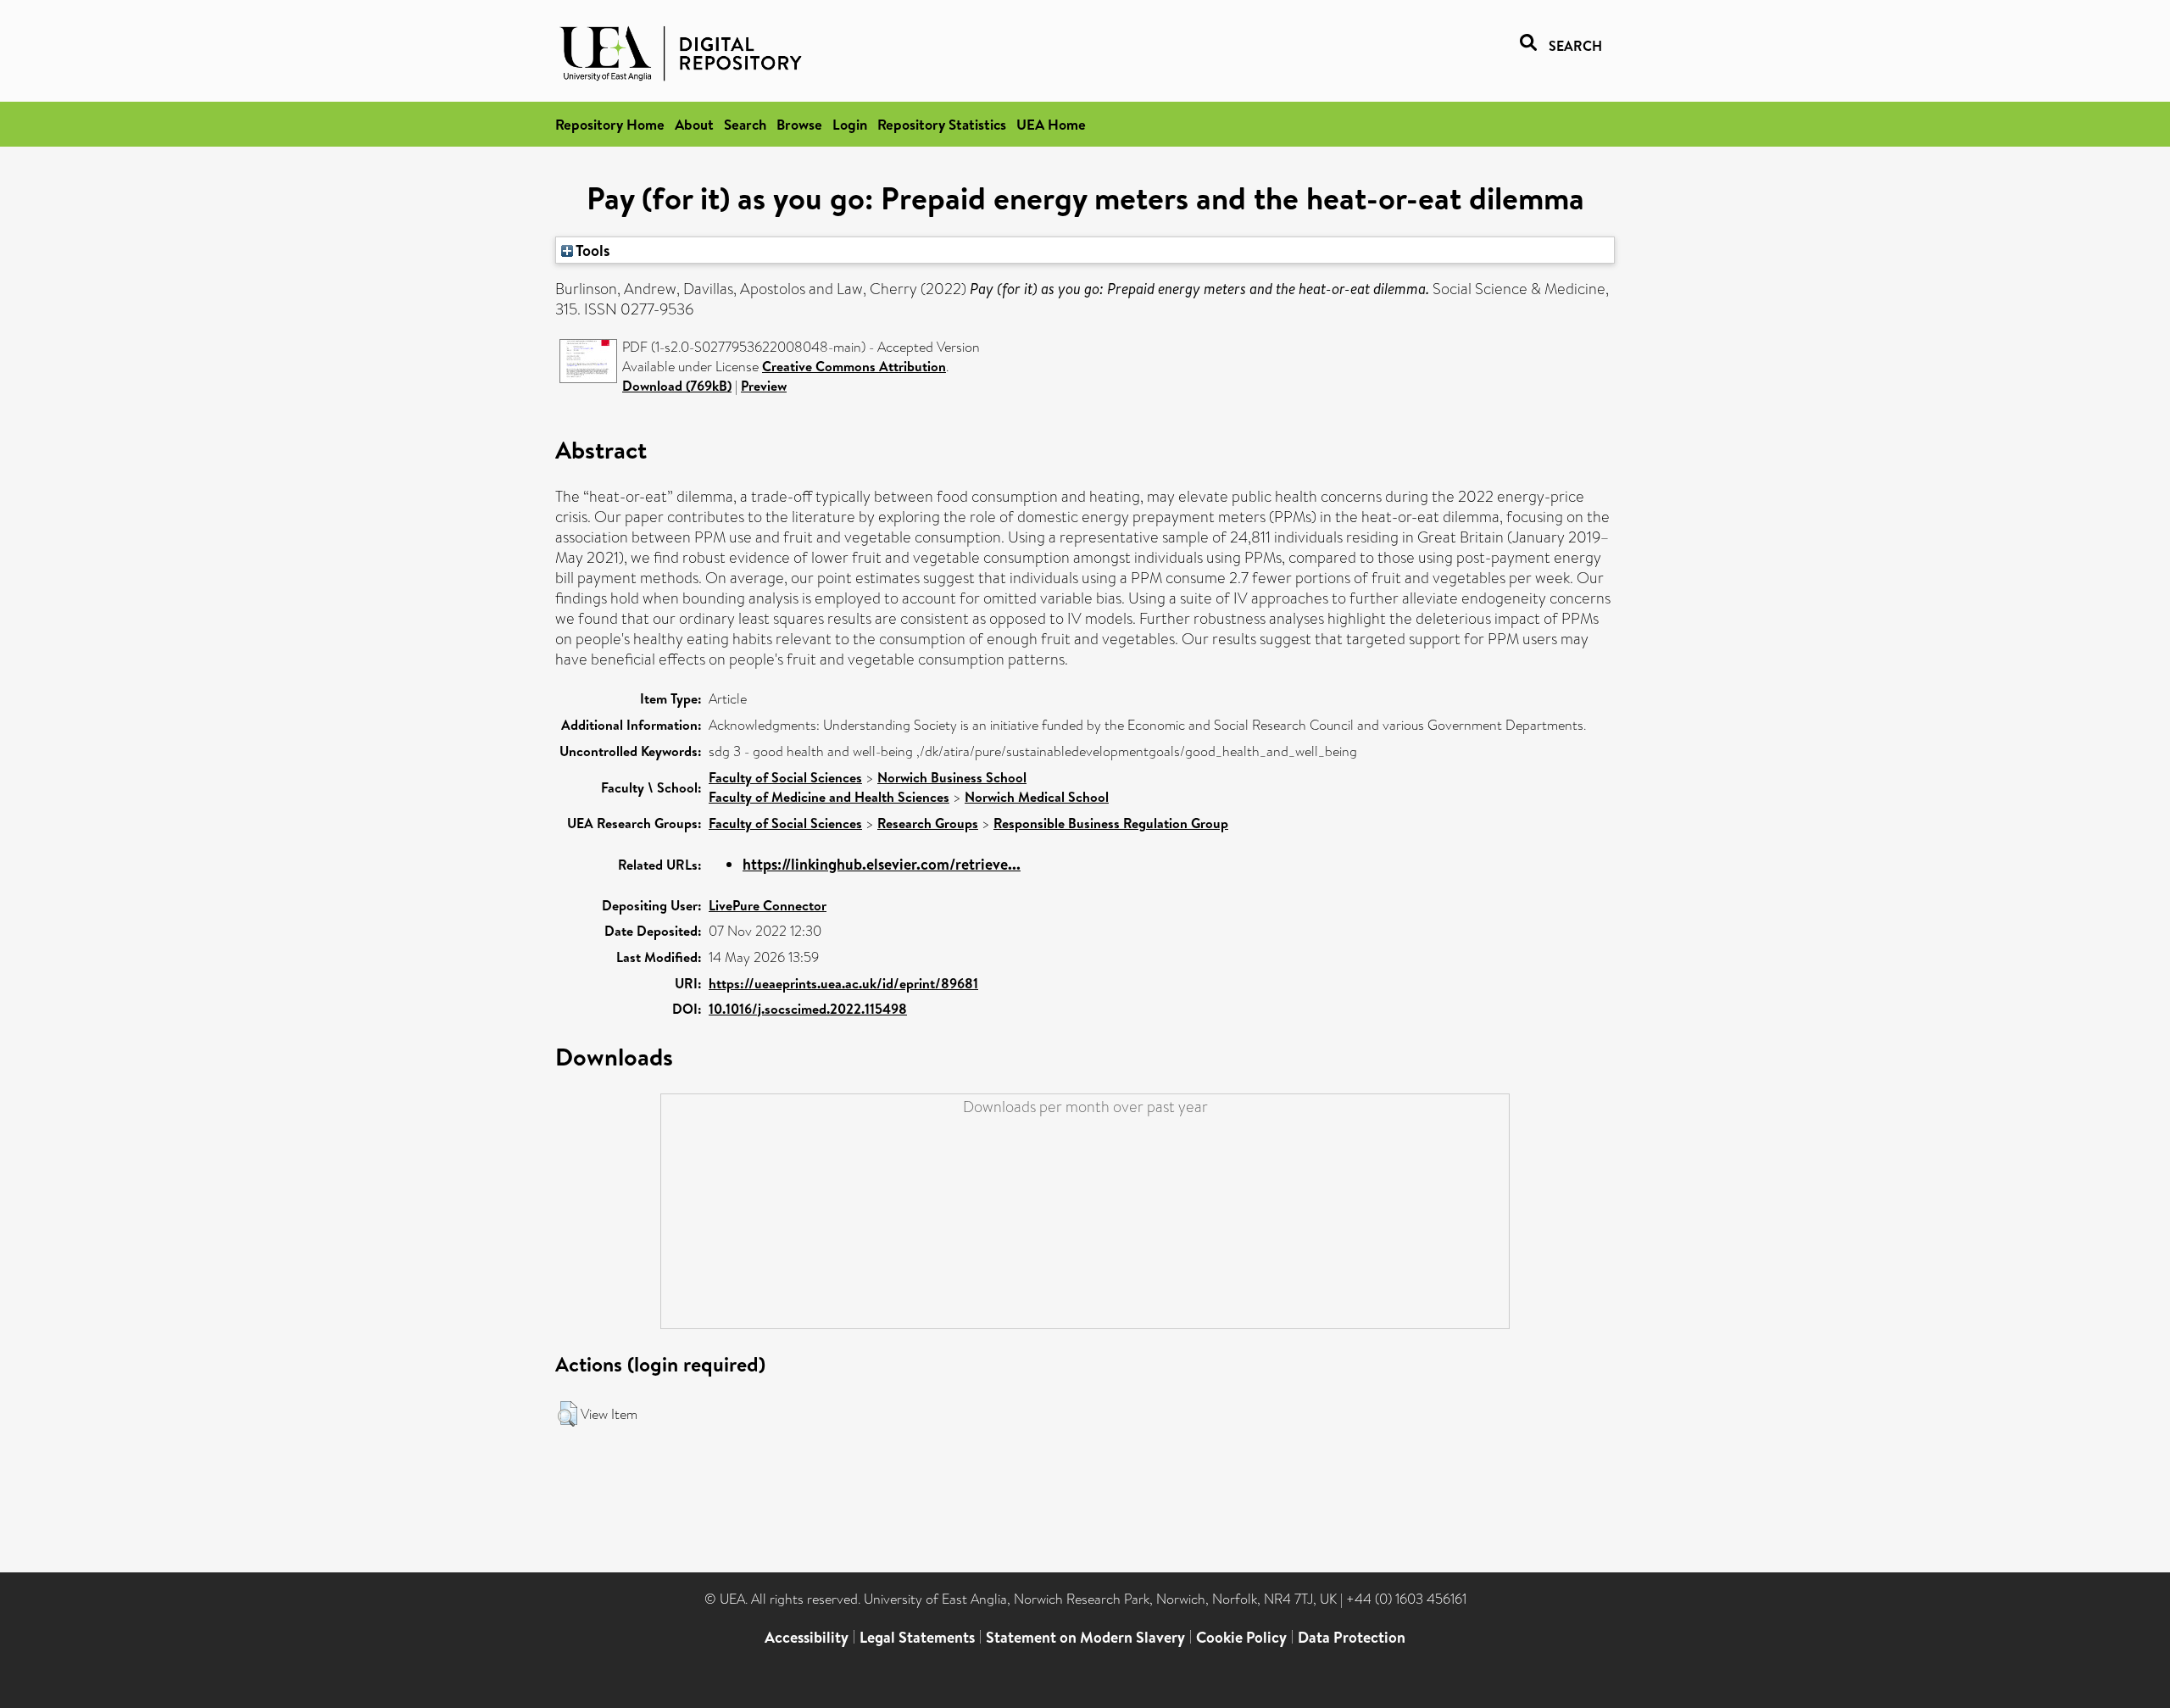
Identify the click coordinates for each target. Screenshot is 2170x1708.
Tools (592, 250)
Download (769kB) (677, 386)
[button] (568, 1414)
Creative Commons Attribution (854, 366)
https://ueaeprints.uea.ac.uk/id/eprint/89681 (843, 983)
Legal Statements (917, 1637)
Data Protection (1352, 1637)
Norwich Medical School (1037, 797)
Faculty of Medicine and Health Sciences (829, 797)
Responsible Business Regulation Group (1111, 823)
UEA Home (1051, 124)
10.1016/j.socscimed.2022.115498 (808, 1009)
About (694, 124)
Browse (799, 124)
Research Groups (928, 823)
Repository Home (610, 124)
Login (850, 124)
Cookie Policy (1241, 1637)
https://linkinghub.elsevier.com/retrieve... (882, 864)
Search (745, 124)
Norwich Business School (952, 777)
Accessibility (807, 1637)
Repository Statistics (942, 124)
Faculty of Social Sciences (785, 777)
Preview (764, 386)
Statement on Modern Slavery (1085, 1637)
